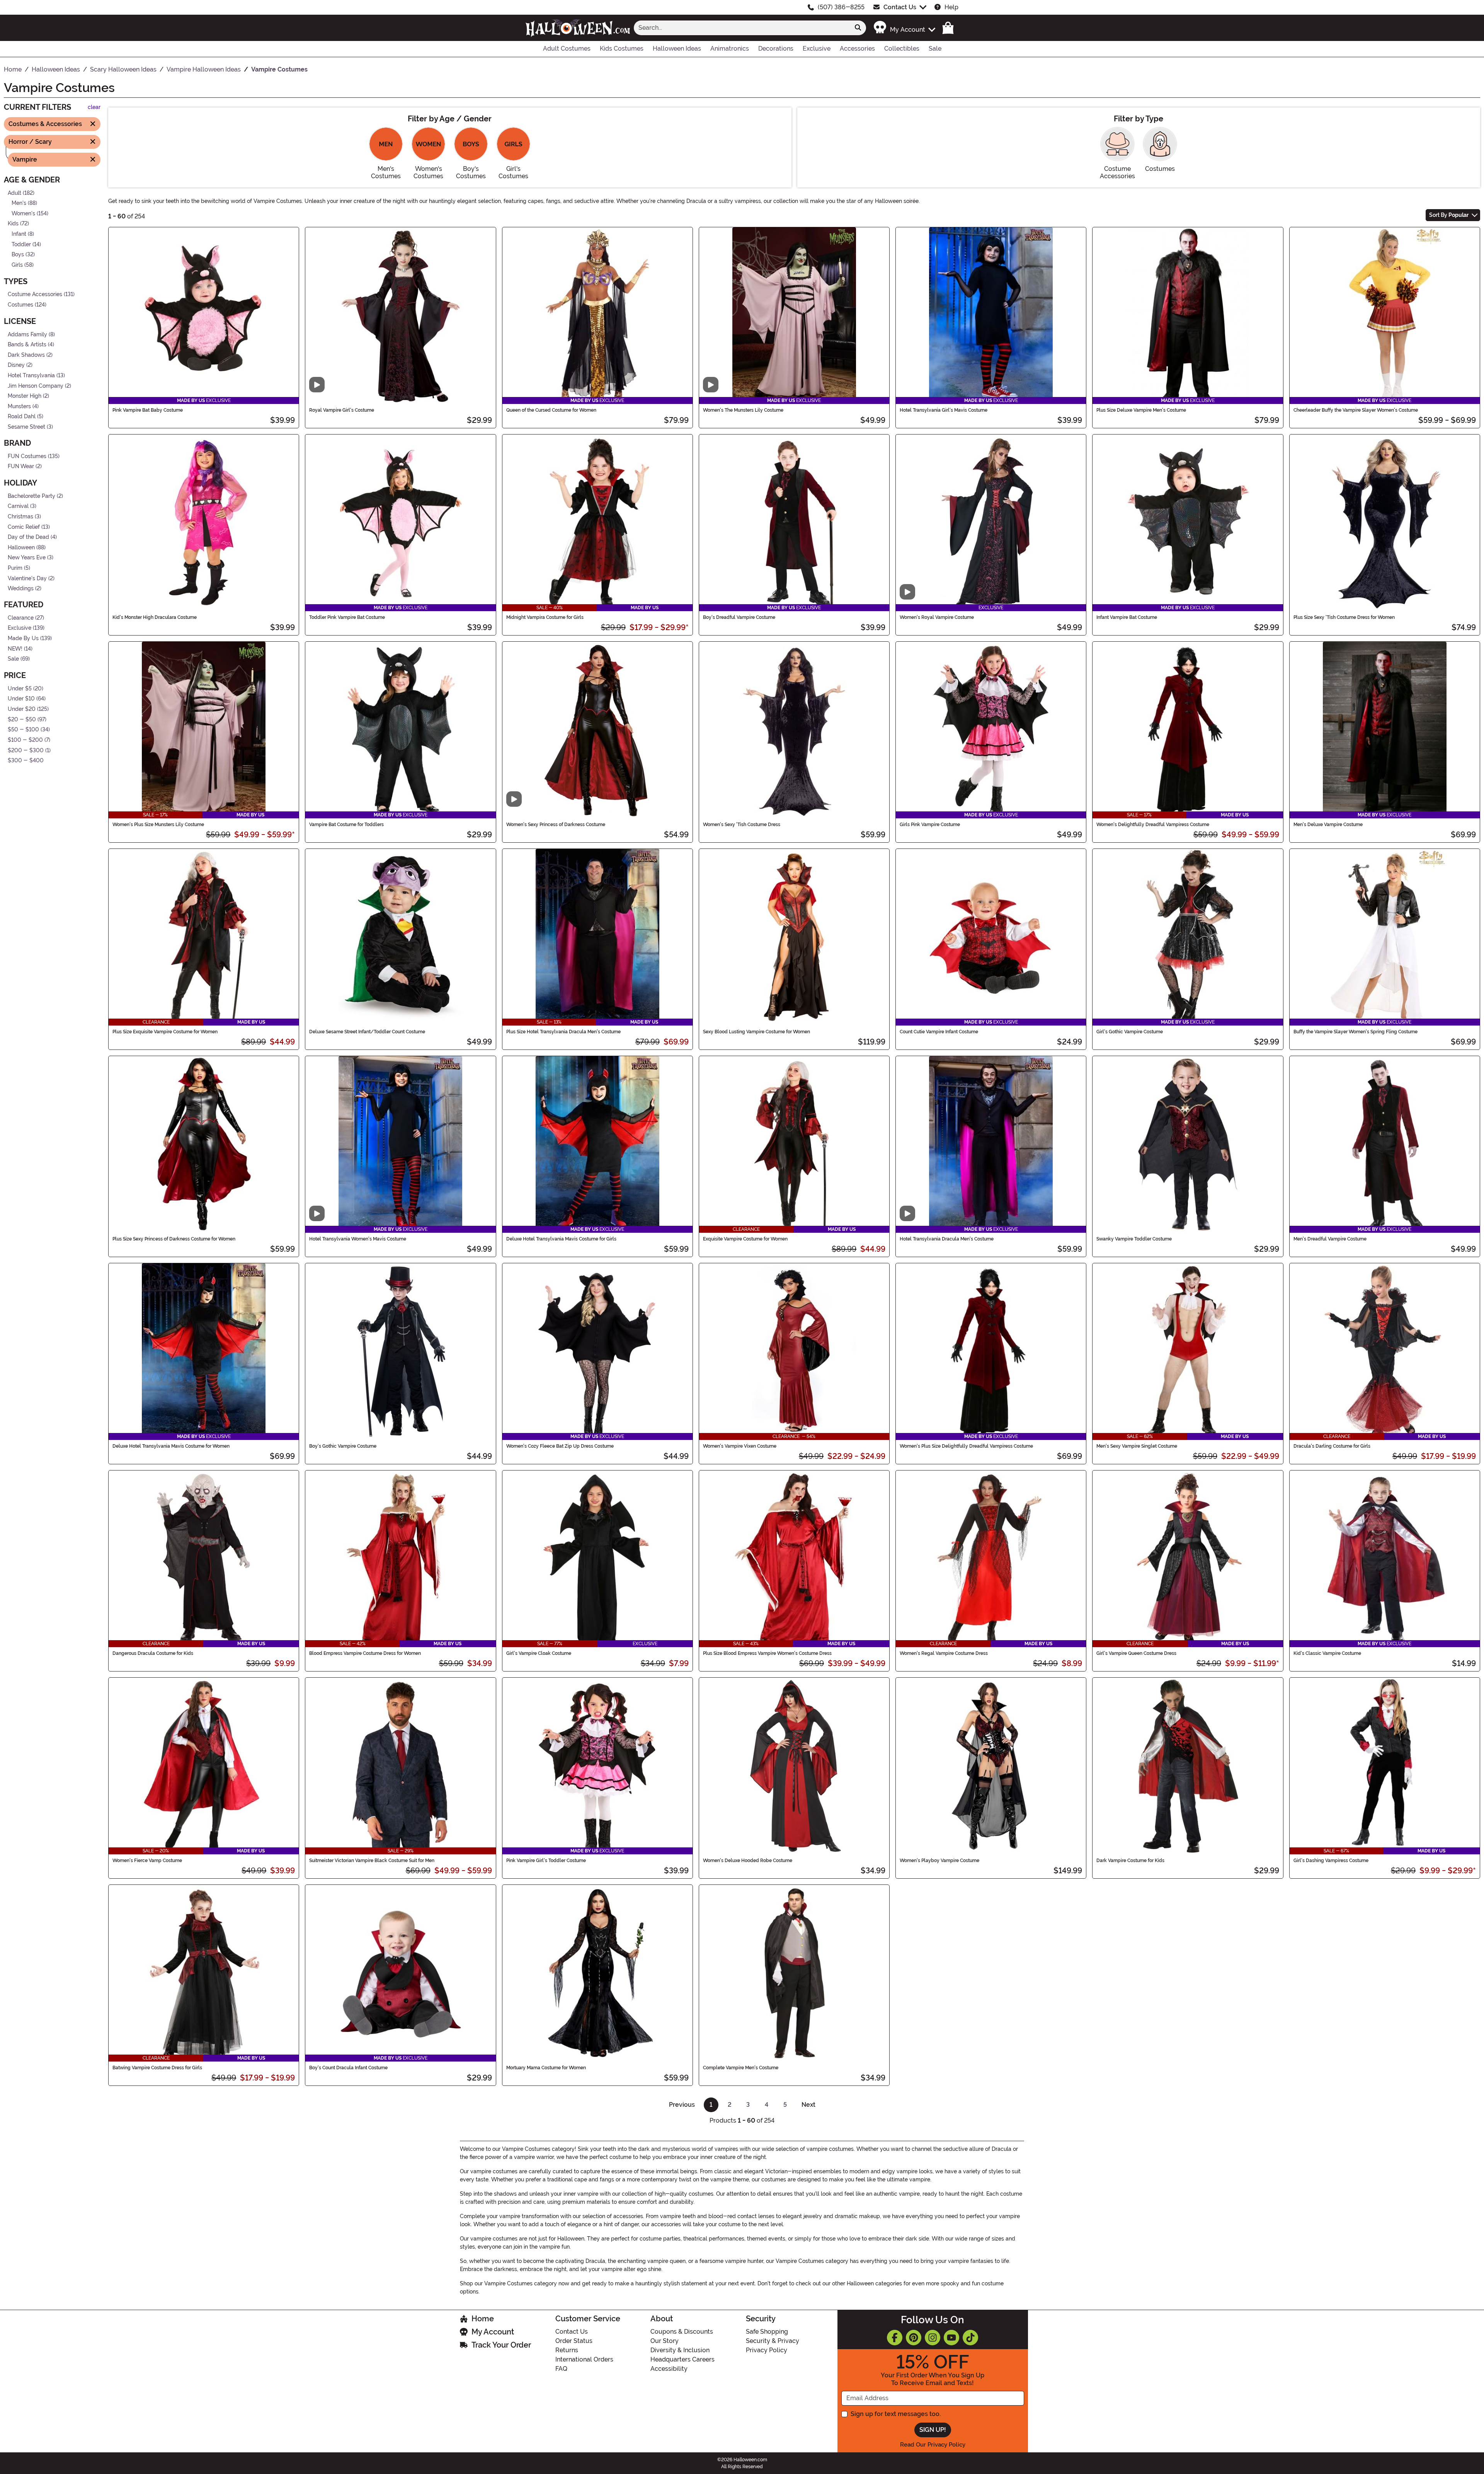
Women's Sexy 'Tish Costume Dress (742, 825)
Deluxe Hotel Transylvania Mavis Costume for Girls (561, 1239)
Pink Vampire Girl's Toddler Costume (546, 1861)
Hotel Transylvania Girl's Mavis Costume (944, 410)
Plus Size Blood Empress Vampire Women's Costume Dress (767, 1653)
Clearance (21, 618)
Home (483, 2319)
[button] (904, 28)
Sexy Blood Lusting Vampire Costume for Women (756, 1032)
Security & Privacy (773, 2341)
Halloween (21, 548)
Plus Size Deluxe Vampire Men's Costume (1141, 410)
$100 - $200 (25, 740)
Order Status (574, 2341)
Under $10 (21, 699)
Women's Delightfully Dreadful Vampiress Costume (1153, 825)
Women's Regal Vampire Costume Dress (944, 1653)
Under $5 (20, 689)
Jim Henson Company (36, 386)
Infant (19, 234)
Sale (13, 659)
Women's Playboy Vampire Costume (939, 1861)
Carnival (18, 506)
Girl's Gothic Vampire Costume (1130, 1032)
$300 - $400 (26, 761)
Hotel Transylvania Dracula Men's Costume (947, 1239)
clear (94, 107)
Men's (19, 203)
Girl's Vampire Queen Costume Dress (1136, 1653)
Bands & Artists (27, 345)
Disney (16, 365)
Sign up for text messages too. (896, 2414)
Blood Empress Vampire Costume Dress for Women (365, 1653)
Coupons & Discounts (682, 2332)
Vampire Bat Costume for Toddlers (346, 825)
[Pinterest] (914, 2338)
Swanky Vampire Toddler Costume (1134, 1239)
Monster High (25, 396)
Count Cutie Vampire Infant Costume (939, 1032)
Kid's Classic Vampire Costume (1327, 1653)
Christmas (20, 517)
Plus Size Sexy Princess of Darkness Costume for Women (174, 1239)
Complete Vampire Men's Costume (741, 2068)
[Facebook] (895, 2338)
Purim (15, 568)
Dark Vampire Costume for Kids (1130, 1861)
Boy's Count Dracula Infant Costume (348, 2068)
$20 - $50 (22, 719)
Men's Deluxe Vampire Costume (1328, 825)
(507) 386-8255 (841, 7)
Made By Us (23, 638)
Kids (13, 224)
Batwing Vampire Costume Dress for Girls (157, 2068)
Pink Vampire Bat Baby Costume (148, 410)
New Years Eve (27, 558)
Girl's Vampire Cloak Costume (539, 1653)
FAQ (561, 2369)
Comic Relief (24, 527)
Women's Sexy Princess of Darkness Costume (556, 825)
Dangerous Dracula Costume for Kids (153, 1653)
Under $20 (22, 709)
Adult (14, 193)
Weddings (21, 589)
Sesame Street (26, 427)
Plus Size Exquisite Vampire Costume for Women (165, 1032)
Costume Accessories (35, 294)
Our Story (665, 2341)
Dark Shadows (26, 355)
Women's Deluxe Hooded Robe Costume (748, 1861)
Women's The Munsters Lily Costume (743, 410)
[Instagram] (933, 2338)
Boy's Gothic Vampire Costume (343, 1446)
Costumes (20, 305)
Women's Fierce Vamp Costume (147, 1861)
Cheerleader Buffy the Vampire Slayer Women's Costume (1356, 410)
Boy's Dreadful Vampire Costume (739, 617)
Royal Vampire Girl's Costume (342, 410)
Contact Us (900, 7)
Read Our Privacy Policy (933, 2445)
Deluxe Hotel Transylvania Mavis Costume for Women (171, 1446)
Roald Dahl (22, 417)
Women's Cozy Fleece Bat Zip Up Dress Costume (560, 1446)
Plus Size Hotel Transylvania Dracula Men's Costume (563, 1032)
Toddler (21, 244)
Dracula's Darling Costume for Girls (1332, 1446)
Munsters (19, 406)
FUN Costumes (27, 456)
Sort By (1449, 215)
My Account (493, 2332)
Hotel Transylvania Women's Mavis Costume (358, 1239)
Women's (23, 213)
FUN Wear (21, 466)
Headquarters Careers (682, 2359)
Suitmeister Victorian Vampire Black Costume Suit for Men (372, 1861)
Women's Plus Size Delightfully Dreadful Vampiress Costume (966, 1446)
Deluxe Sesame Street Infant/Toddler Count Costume (367, 1032)
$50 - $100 (23, 730)
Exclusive (20, 628)
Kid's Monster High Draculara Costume (155, 617)
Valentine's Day (27, 578)
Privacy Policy (767, 2350)
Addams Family (27, 334)
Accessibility (669, 2369)
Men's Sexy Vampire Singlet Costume (1137, 1446)
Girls (17, 265)
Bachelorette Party (31, 496)
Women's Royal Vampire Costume (937, 617)
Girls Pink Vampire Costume (930, 825)
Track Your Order (501, 2345)
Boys (18, 255)
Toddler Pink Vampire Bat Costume (347, 617)
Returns (567, 2350)
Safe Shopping (767, 2332)
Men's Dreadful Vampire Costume (1330, 1239)
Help (951, 7)
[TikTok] (970, 2338)
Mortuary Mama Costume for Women (546, 2068)
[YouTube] (951, 2338)
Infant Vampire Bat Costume (1127, 617)
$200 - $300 (26, 750)
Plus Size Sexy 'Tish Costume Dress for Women (1344, 617)
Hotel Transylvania (31, 376)
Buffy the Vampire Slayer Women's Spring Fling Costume (1356, 1032)
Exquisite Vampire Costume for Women (745, 1239)
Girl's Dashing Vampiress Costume (1331, 1861)
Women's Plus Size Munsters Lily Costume (158, 825)
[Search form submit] (858, 28)
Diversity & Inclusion (680, 2350)
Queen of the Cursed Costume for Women (551, 410)
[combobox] (742, 28)
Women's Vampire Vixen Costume (740, 1446)
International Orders (584, 2359)
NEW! (15, 648)
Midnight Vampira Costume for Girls (545, 617)
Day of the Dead (28, 537)
